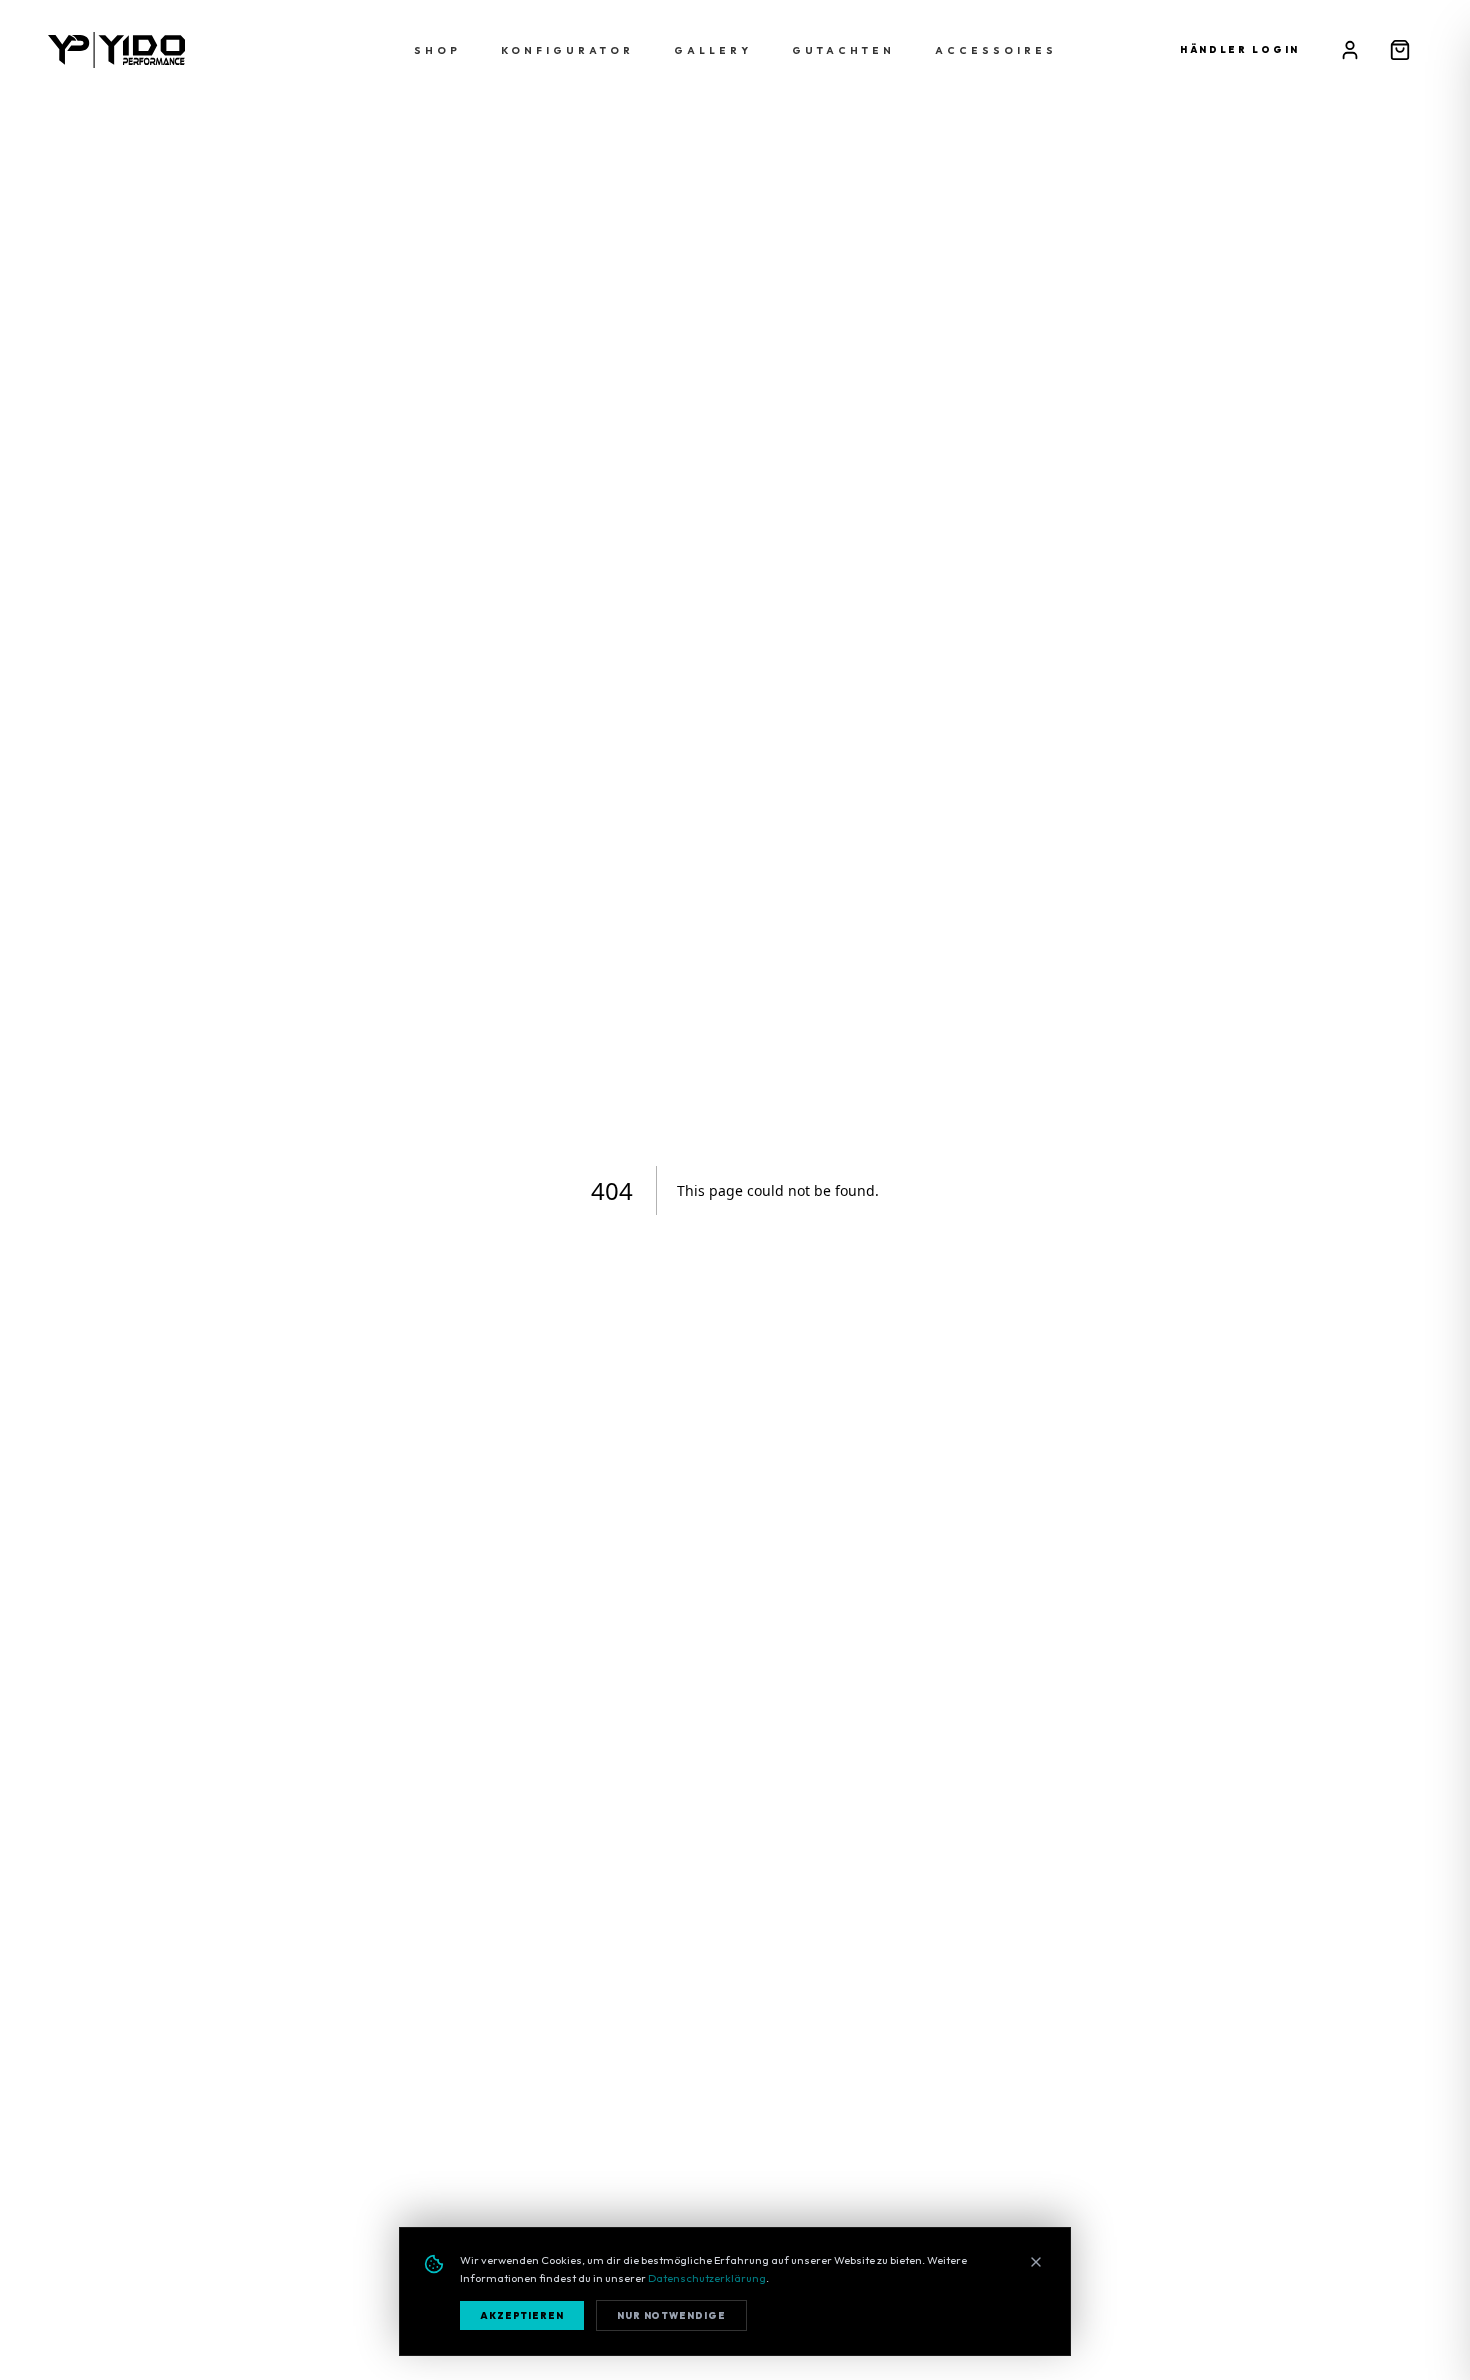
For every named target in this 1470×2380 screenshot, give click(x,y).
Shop (437, 50)
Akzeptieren (522, 2315)
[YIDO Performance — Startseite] (116, 50)
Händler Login (1240, 49)
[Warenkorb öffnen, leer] (1400, 50)
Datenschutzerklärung (707, 2278)
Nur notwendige (671, 2315)
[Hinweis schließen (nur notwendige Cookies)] (1036, 2262)
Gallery (713, 50)
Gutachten (843, 50)
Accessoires (996, 50)
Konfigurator (567, 50)
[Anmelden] (1350, 50)
